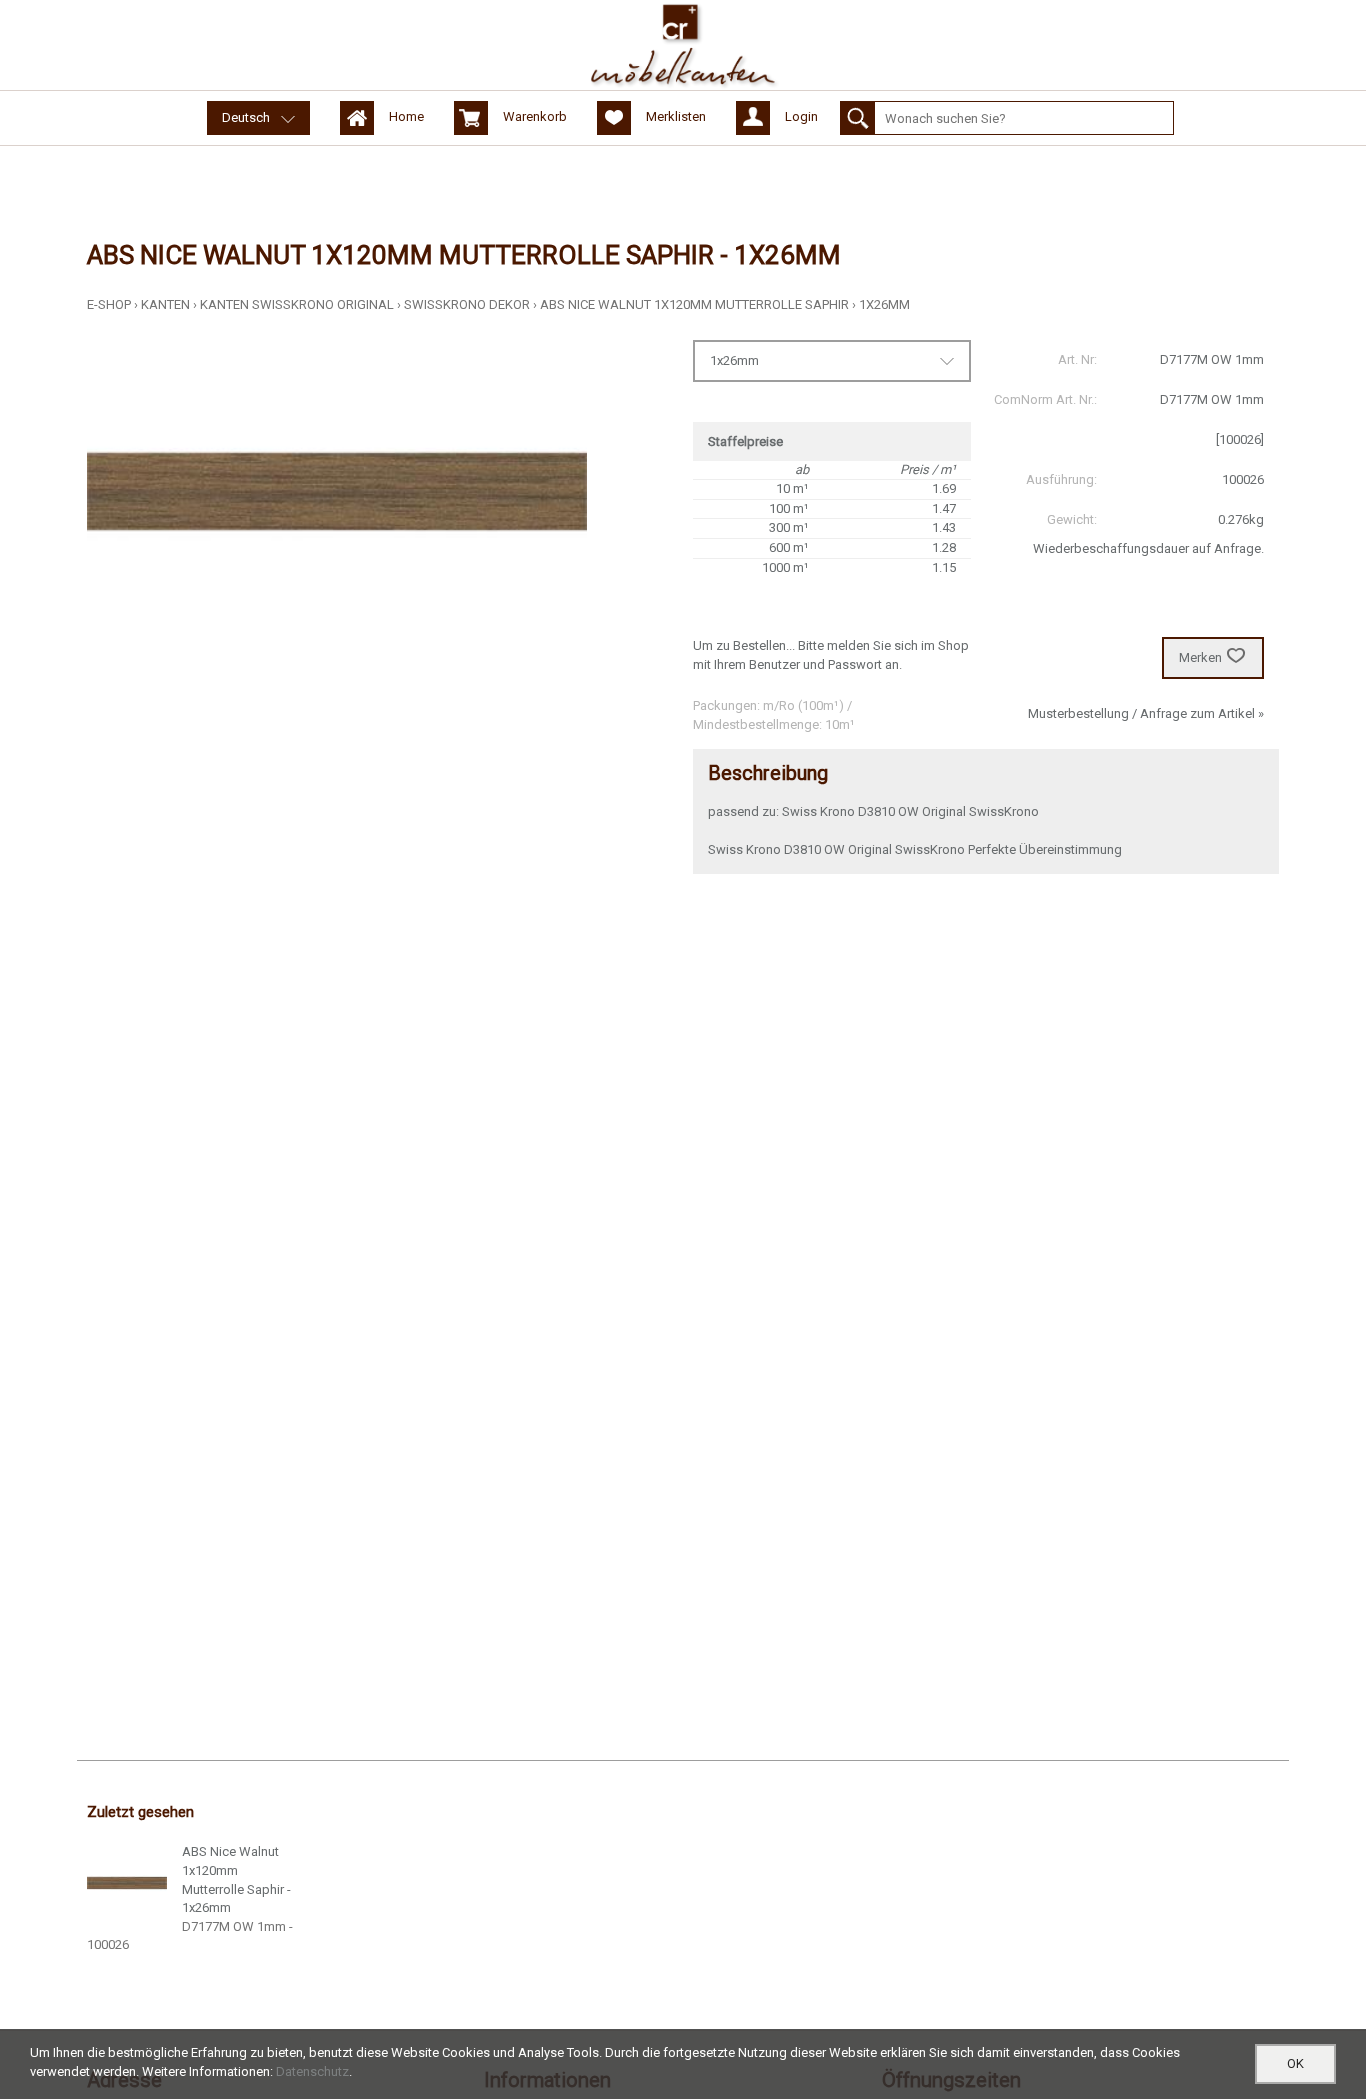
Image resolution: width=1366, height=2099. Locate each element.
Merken (1200, 657)
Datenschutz (312, 2071)
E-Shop (109, 304)
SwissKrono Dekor (467, 304)
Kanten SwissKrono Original (297, 304)
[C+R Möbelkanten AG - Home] (683, 45)
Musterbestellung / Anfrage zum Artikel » (1146, 713)
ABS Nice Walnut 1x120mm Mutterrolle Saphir (694, 304)
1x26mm (884, 304)
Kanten (165, 304)
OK (1295, 2063)
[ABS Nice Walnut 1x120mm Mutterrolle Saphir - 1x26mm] (127, 1883)
